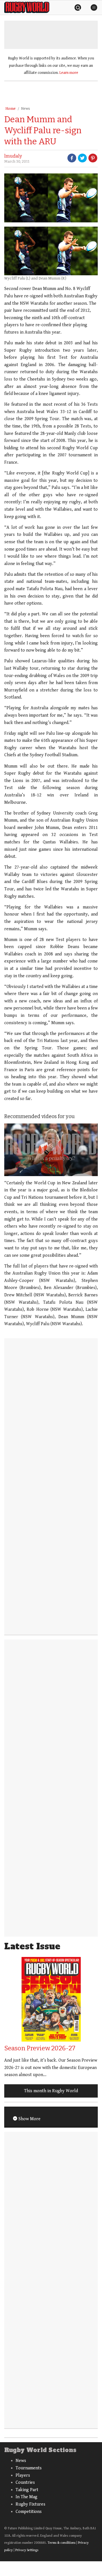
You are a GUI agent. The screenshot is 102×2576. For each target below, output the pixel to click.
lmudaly (13, 156)
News (25, 109)
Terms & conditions (61, 2543)
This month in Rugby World (51, 2091)
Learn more (69, 73)
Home (10, 109)
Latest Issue (32, 1946)
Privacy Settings (27, 2550)
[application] (51, 1150)
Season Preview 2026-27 (40, 2048)
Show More (29, 2119)
